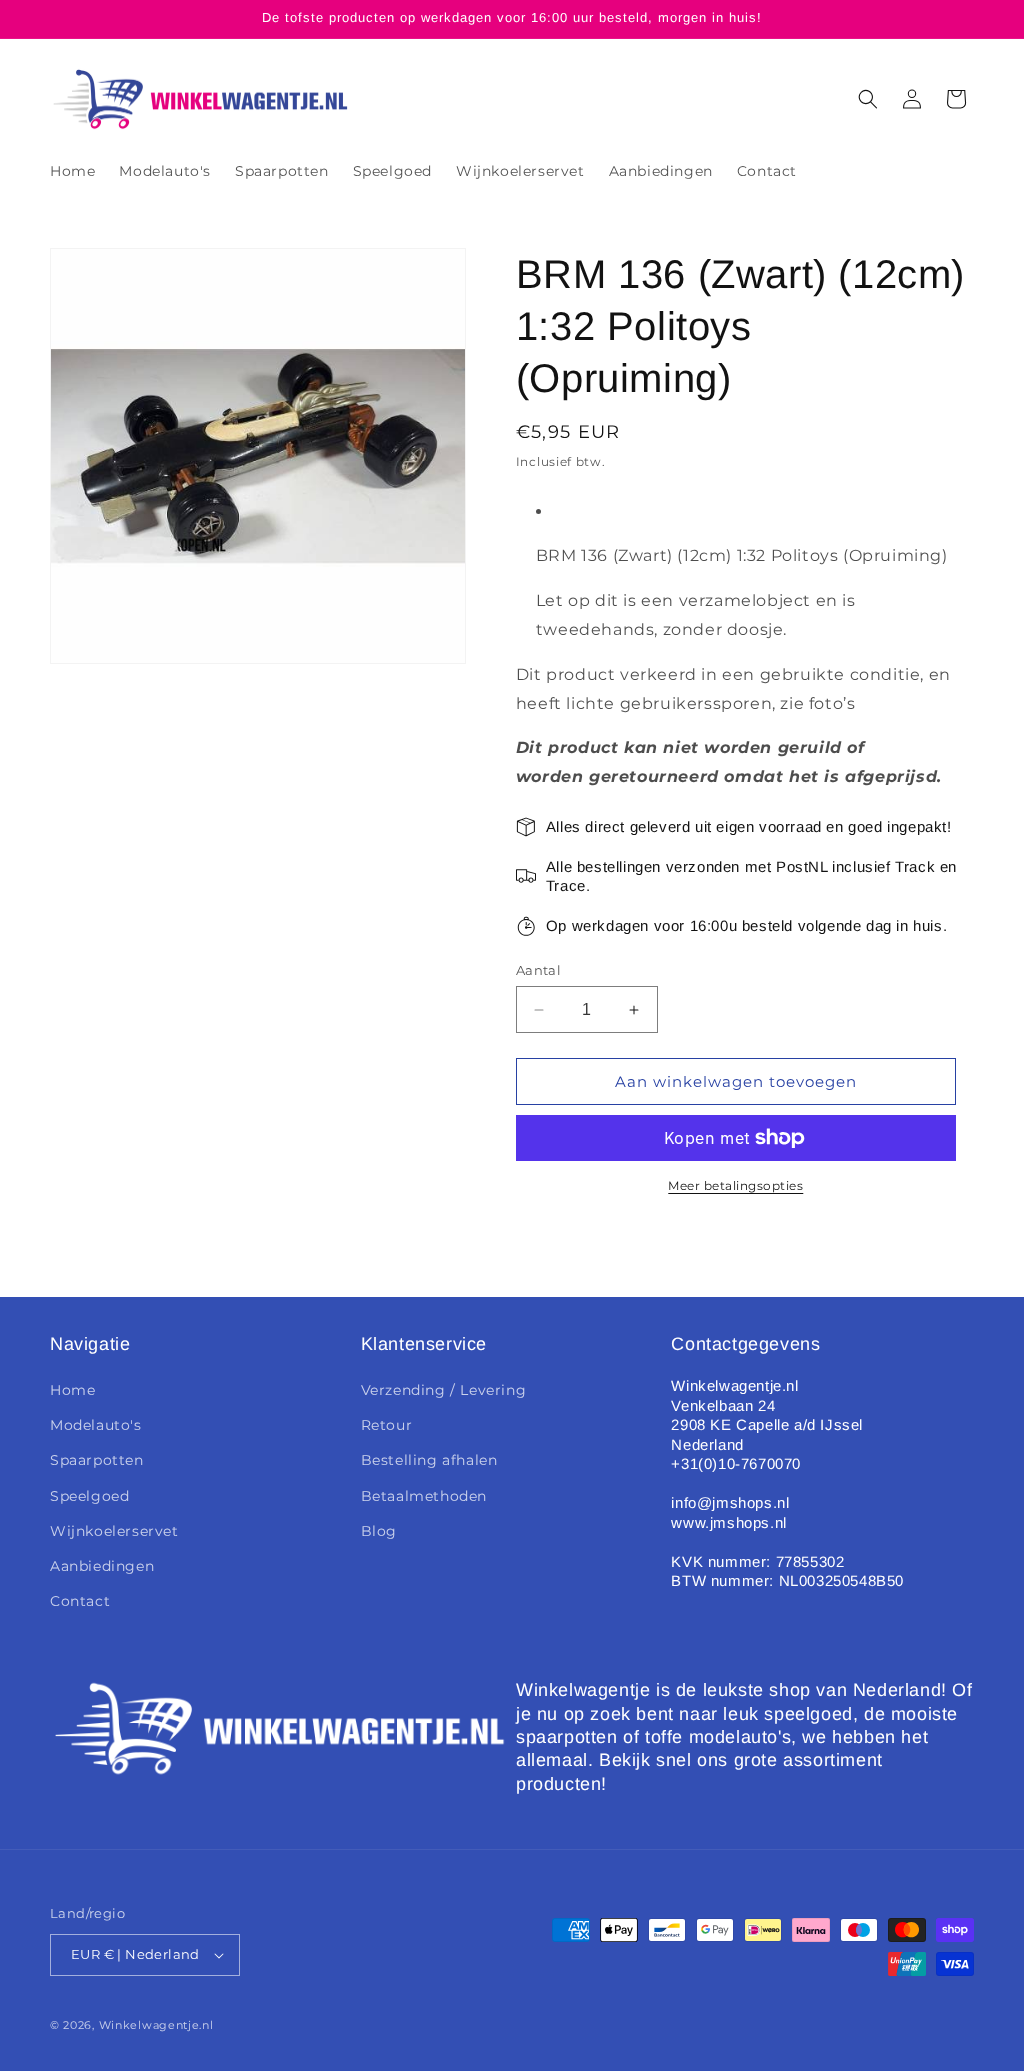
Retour (387, 1425)
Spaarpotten (97, 1460)
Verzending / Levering (444, 1390)
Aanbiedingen (102, 1566)
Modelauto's (96, 1425)
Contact (80, 1601)
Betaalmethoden (424, 1496)
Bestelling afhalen (429, 1460)
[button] (868, 99)
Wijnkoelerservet (114, 1531)
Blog (379, 1531)
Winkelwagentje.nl (156, 2025)
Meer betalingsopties (735, 1185)
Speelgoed (89, 1496)
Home (72, 1390)
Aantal (538, 970)
